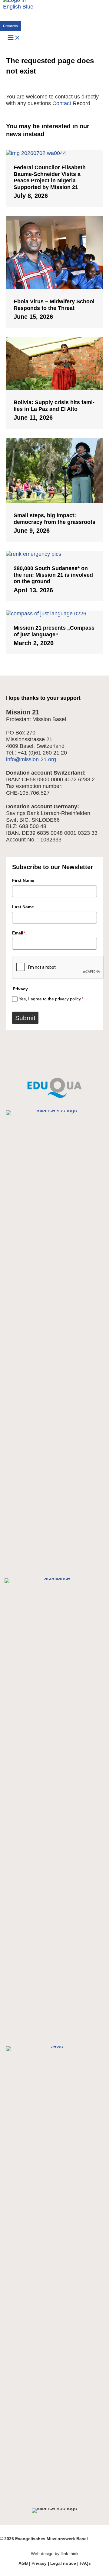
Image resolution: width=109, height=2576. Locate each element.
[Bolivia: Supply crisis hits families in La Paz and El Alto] (54, 388)
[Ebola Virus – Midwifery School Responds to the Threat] (54, 287)
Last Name (23, 907)
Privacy (39, 2563)
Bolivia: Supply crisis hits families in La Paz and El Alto (54, 406)
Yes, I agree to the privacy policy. (51, 999)
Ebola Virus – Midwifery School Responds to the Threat (54, 305)
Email (18, 933)
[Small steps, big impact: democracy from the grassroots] (54, 501)
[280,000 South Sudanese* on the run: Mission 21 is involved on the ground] (54, 554)
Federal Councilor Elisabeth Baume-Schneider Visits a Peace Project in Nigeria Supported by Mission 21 (50, 177)
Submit (25, 1018)
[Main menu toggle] (14, 38)
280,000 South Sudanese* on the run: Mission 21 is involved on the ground (53, 575)
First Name (23, 880)
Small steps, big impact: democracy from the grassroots (54, 519)
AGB (23, 2563)
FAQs (85, 2563)
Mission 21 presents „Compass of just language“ (54, 631)
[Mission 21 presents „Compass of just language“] (54, 614)
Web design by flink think (55, 2554)
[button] (10, 26)
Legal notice (63, 2563)
